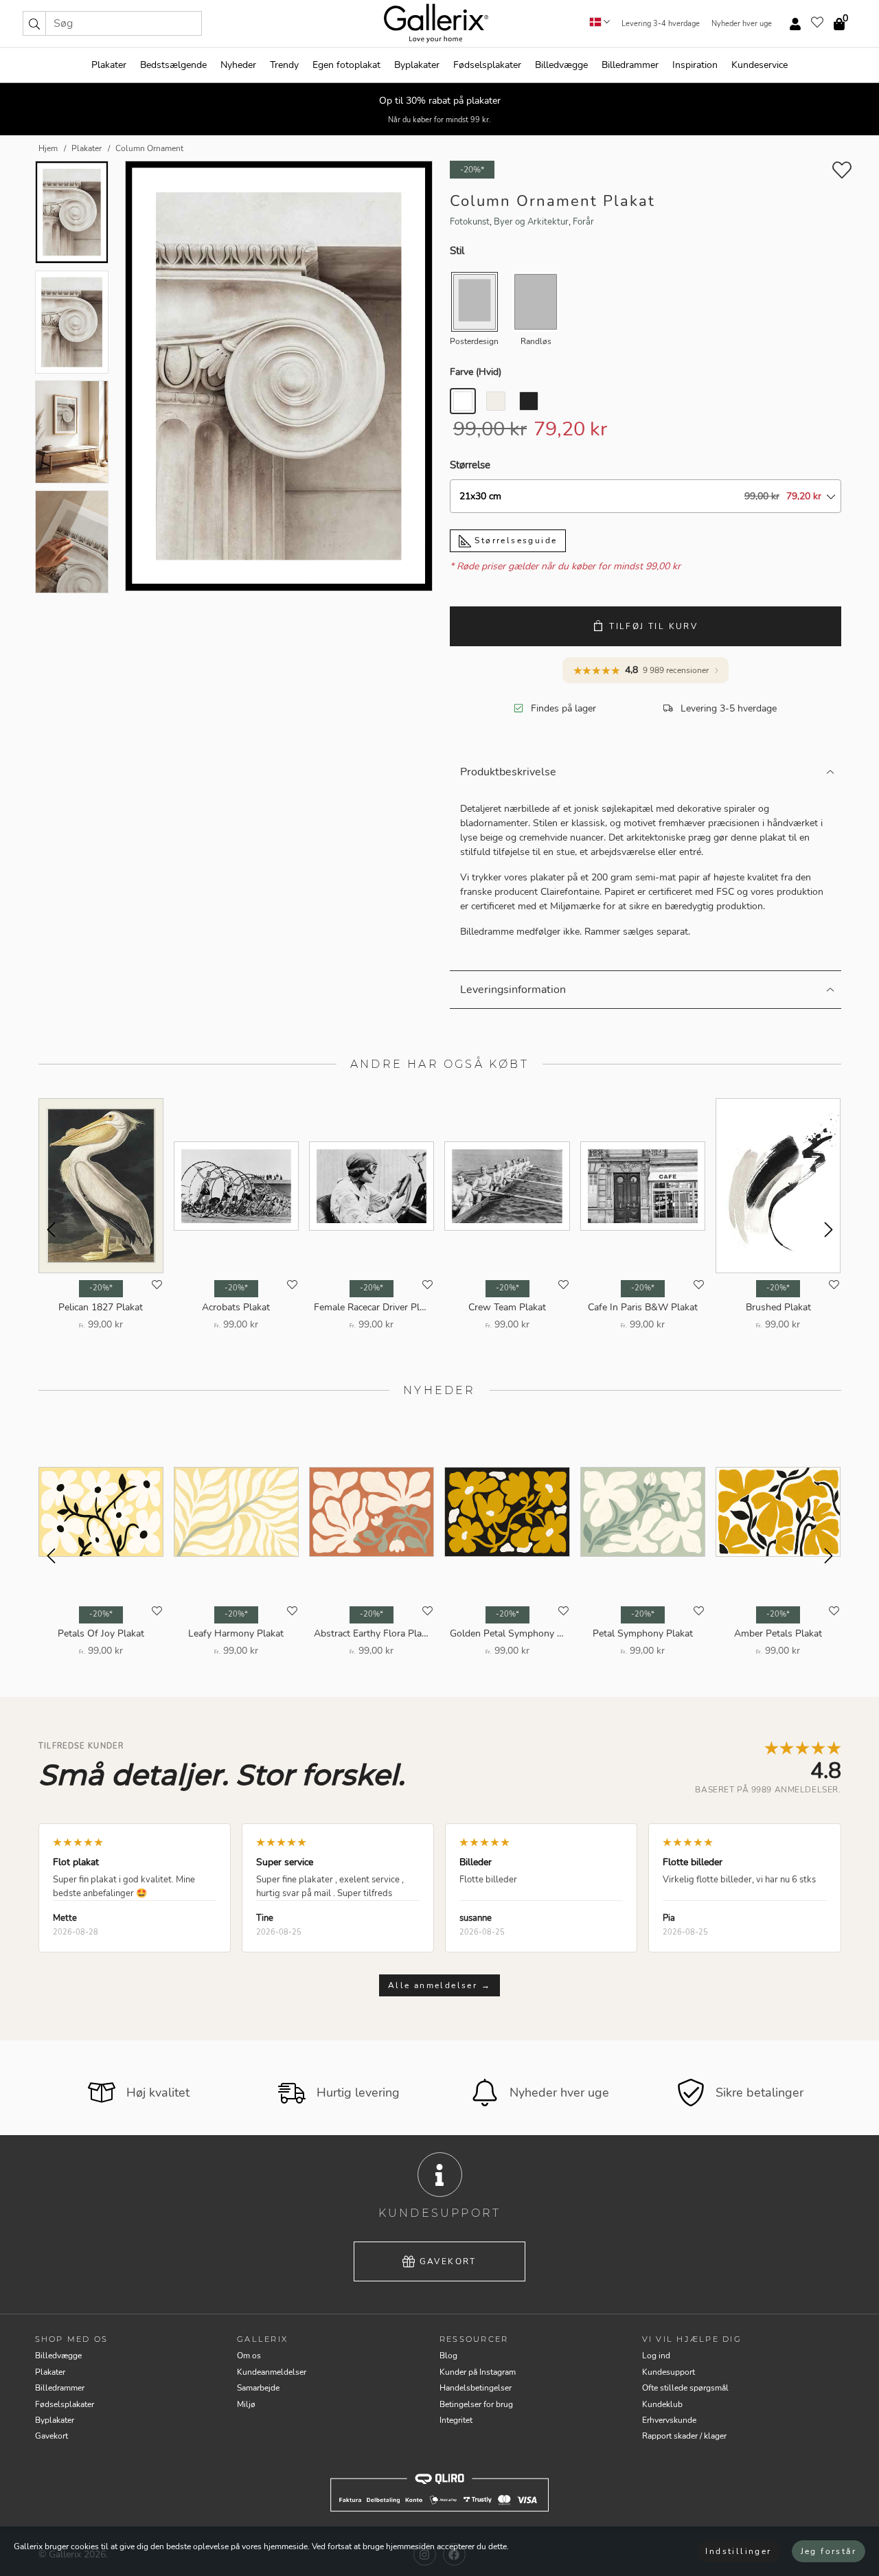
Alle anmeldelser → (439, 1985)
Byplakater (417, 65)
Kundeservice (760, 65)
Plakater (109, 65)
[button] (34, 23)
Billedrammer (630, 65)
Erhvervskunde (669, 2420)
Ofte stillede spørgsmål (685, 2388)
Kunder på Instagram (478, 2372)
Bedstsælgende (173, 65)
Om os (249, 2356)
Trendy (284, 65)
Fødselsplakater (487, 65)
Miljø (246, 2404)
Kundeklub (662, 2404)
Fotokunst (470, 222)
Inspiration (695, 65)
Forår (583, 222)
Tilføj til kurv (653, 626)
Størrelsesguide (514, 540)
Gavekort (448, 2261)
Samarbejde (258, 2388)
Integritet (456, 2420)
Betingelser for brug (476, 2404)
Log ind (656, 2356)
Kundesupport (669, 2372)
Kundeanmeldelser (272, 2372)
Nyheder (238, 65)
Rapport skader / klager (684, 2436)
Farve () (476, 372)
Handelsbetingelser (476, 2388)
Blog (448, 2356)
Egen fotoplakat (346, 65)
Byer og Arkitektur (531, 222)
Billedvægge (561, 65)
